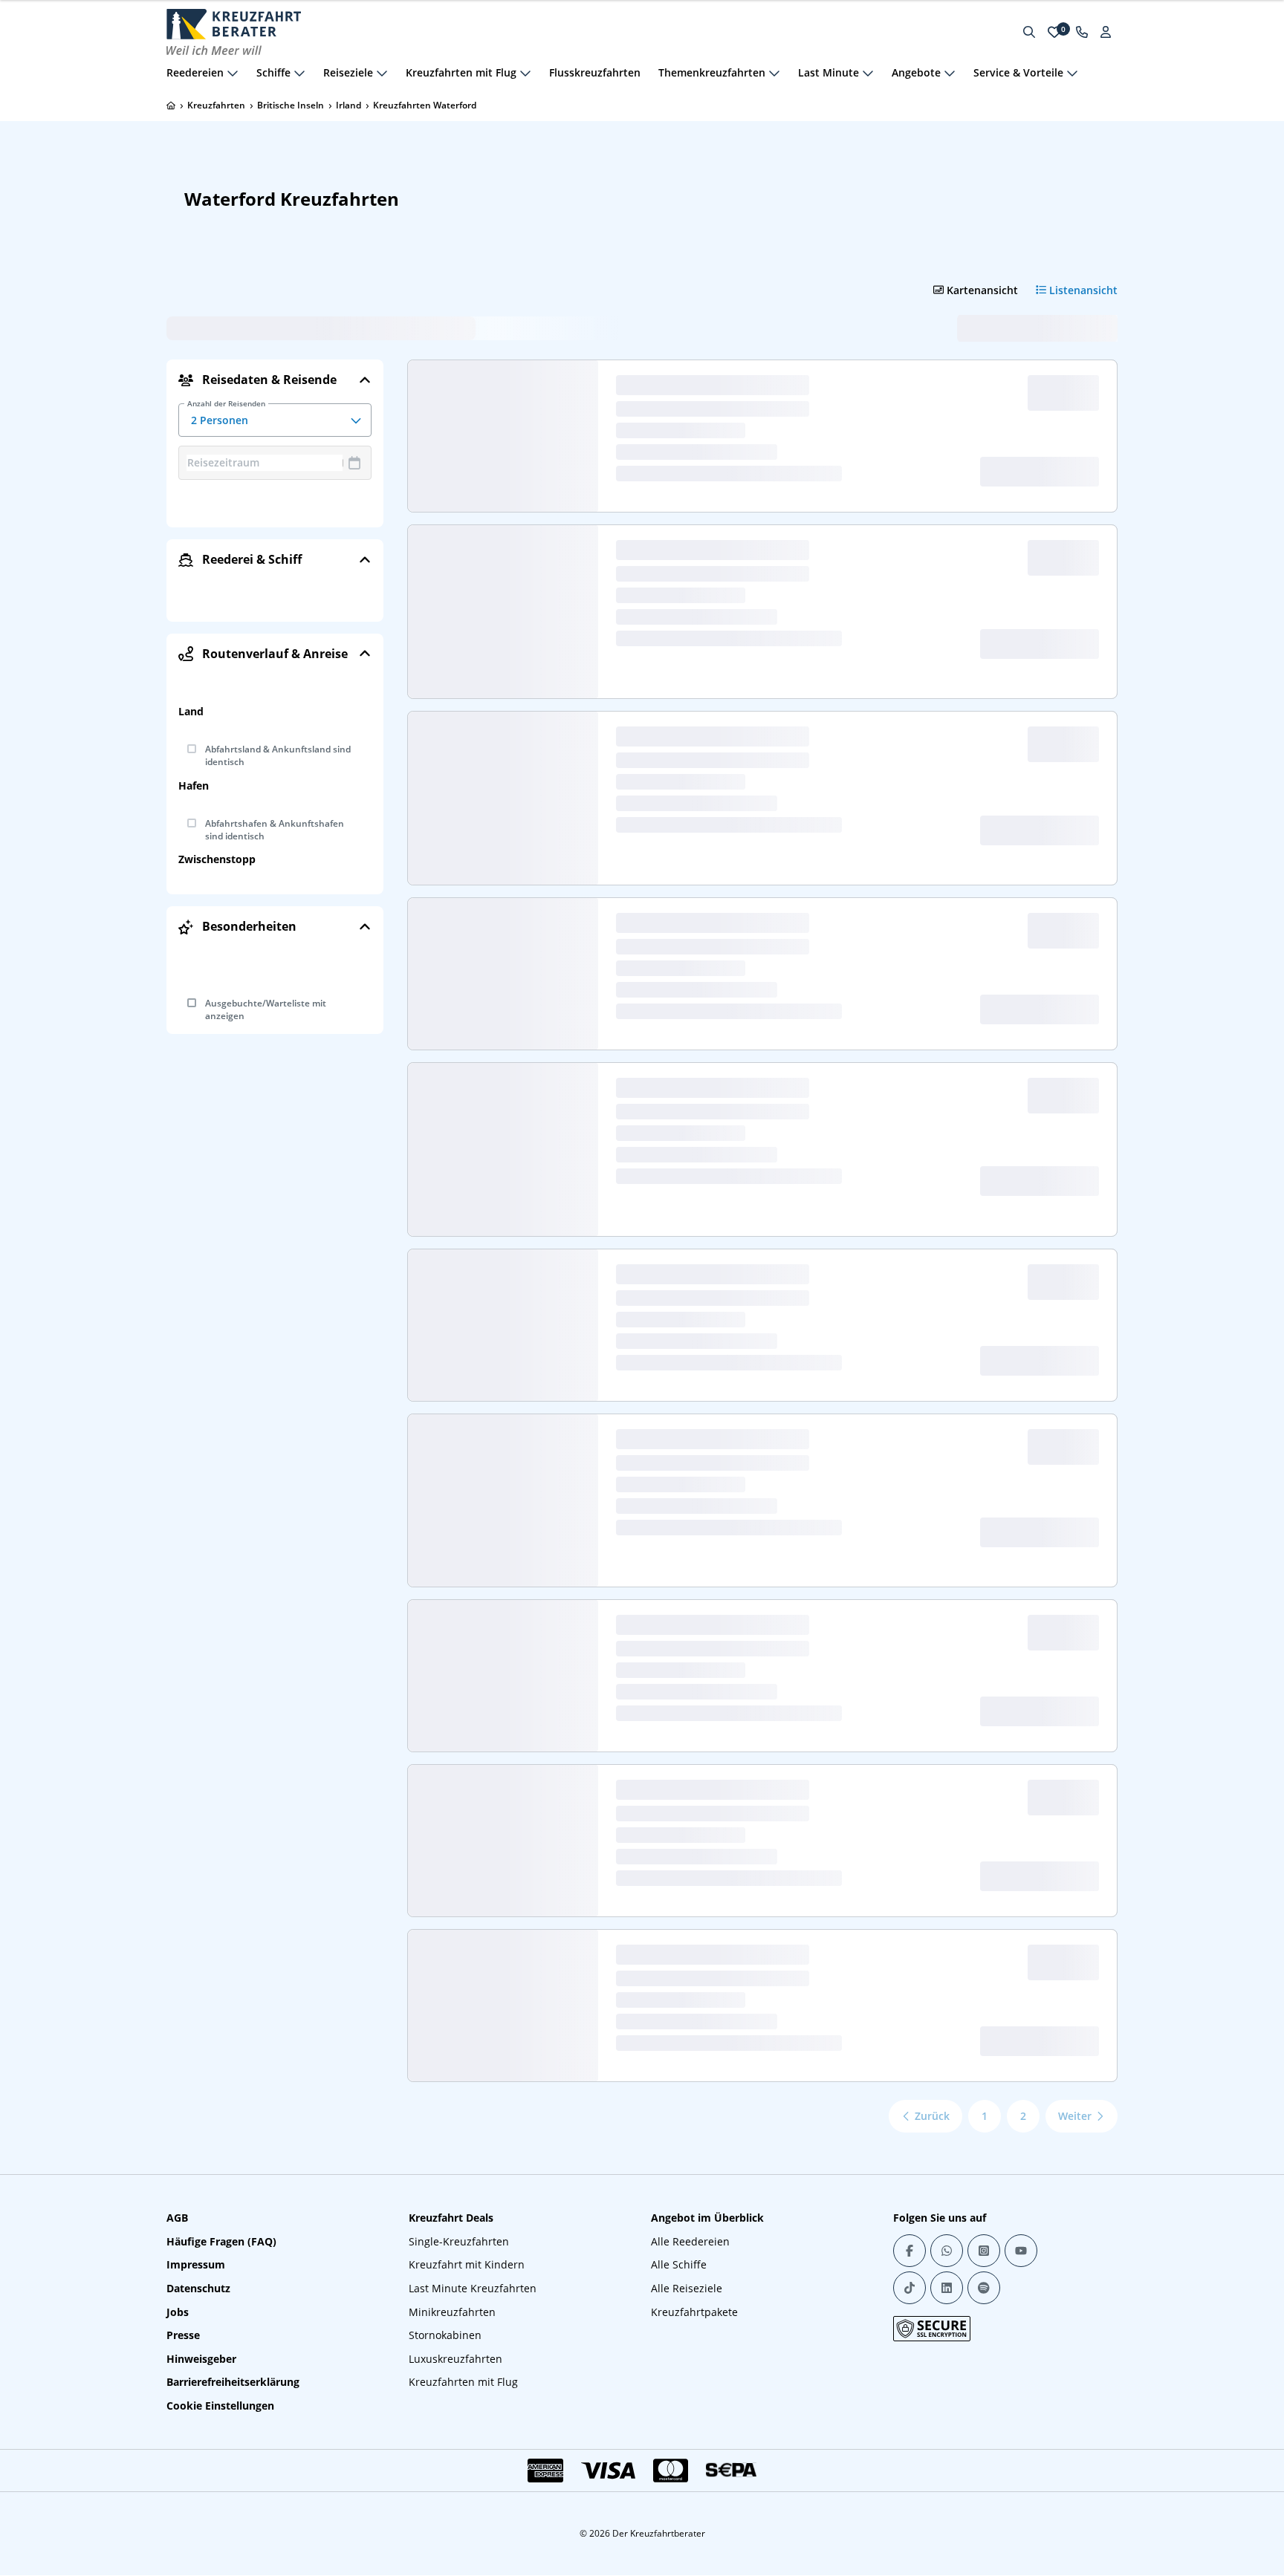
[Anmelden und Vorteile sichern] (1106, 32)
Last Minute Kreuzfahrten (473, 2288)
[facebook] (909, 2251)
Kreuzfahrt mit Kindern (467, 2264)
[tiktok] (909, 2288)
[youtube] (1021, 2251)
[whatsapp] (947, 2251)
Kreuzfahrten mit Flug (463, 2382)
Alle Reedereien (690, 2241)
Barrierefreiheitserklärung (233, 2382)
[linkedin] (947, 2288)
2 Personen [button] (226, 415)
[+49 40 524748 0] (1082, 32)
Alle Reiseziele (687, 2288)
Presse (183, 2335)
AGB (177, 2218)
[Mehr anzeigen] (233, 73)
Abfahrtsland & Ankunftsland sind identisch (278, 756)
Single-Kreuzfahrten (459, 2241)
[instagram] (984, 2251)
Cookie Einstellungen (220, 2406)
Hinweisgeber (201, 2359)
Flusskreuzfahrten (595, 72)
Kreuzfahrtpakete (694, 2312)
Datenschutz (198, 2288)
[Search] (1029, 32)
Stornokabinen (445, 2335)
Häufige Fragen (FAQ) (221, 2241)
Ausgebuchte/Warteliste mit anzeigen (266, 1010)
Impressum (196, 2264)
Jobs (178, 2312)
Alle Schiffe (679, 2264)
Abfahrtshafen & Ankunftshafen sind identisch (275, 830)
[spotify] (984, 2288)
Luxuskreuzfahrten (455, 2359)
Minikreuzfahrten (452, 2312)
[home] (171, 105)
